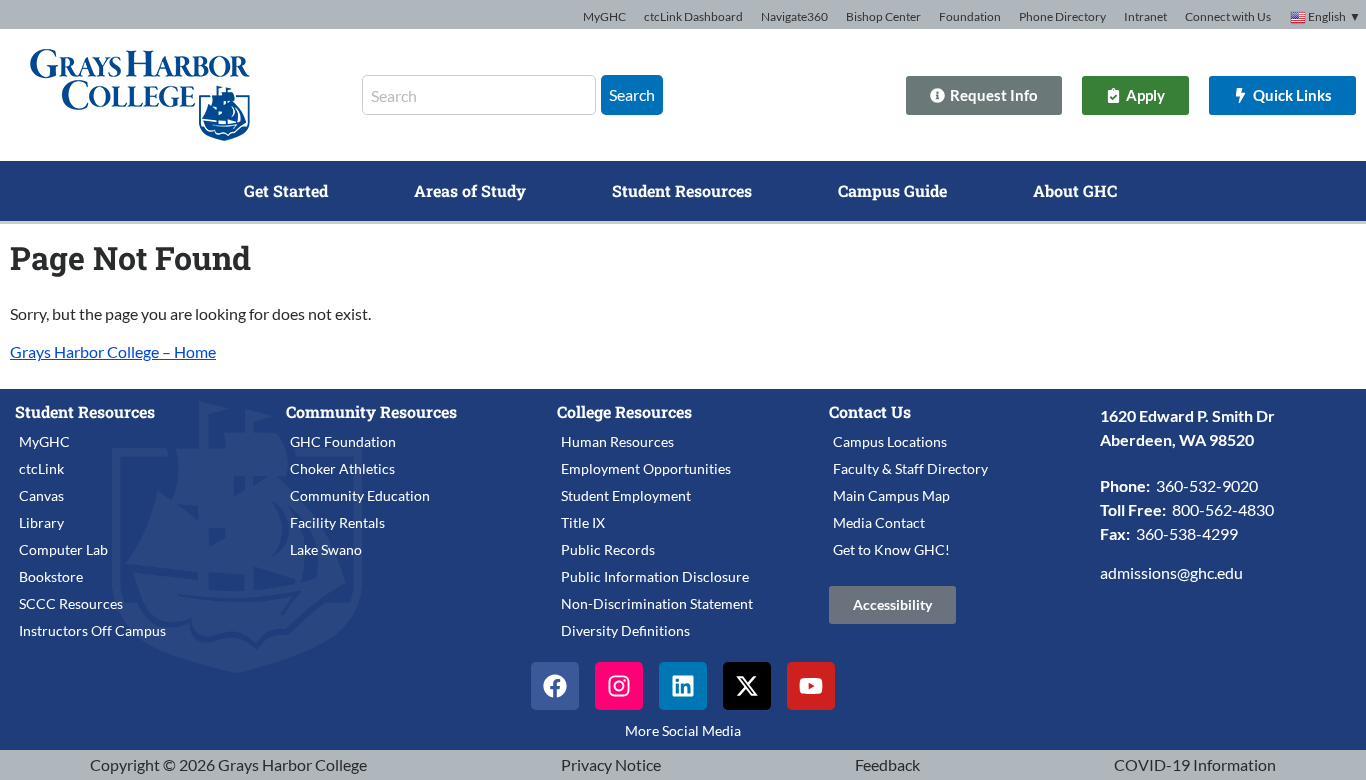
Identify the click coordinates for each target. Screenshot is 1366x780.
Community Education (360, 495)
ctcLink (41, 468)
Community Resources (371, 411)
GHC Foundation (343, 441)
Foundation (970, 16)
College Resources (624, 411)
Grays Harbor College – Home (113, 351)
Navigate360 (794, 16)
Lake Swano (326, 549)
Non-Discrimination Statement (657, 603)
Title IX (583, 522)
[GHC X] (747, 686)
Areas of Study (470, 190)
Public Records (608, 549)
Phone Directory (1062, 16)
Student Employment (626, 495)
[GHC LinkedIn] (683, 686)
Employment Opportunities (646, 468)
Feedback (887, 764)
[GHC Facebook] (555, 686)
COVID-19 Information (1195, 764)
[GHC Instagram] (619, 686)
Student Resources (682, 190)
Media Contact (879, 522)
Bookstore (51, 576)
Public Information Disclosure (655, 576)
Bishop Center (883, 16)
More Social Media (683, 730)
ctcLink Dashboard (693, 16)
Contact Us (870, 411)
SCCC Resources (71, 603)
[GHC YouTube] (811, 686)
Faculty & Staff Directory (910, 468)
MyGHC (604, 16)
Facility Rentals (337, 522)
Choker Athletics (342, 468)
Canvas (41, 495)
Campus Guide (892, 190)
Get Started (286, 190)
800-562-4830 (1223, 509)
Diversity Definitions (625, 630)
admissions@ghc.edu (1171, 572)
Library (41, 522)
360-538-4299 (1187, 533)
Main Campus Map (891, 495)
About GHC (1075, 190)
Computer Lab (63, 549)
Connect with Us (1228, 16)
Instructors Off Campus (92, 630)
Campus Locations (890, 441)
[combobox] (479, 95)
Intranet (1145, 16)
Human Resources (617, 441)
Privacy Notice (611, 764)
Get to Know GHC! (891, 549)
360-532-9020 (1207, 485)
